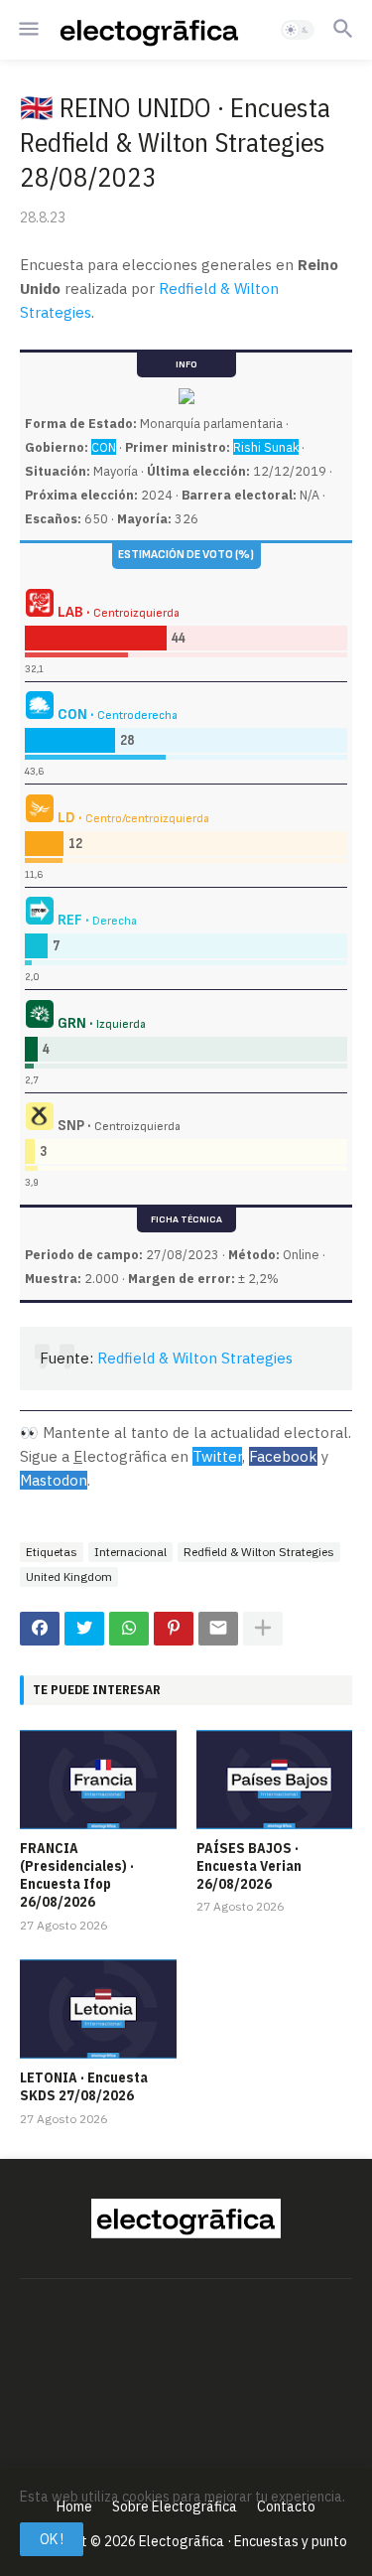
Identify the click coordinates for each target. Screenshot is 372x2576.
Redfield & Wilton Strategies (195, 1358)
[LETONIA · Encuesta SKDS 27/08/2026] (98, 2009)
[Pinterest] (174, 1629)
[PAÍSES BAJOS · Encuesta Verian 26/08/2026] (275, 1780)
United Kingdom (69, 1576)
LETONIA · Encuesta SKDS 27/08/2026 (84, 2086)
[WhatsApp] (129, 1629)
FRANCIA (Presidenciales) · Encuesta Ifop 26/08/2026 (77, 1875)
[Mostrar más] (263, 1629)
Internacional (130, 1552)
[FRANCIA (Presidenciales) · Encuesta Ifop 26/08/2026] (98, 1780)
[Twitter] (84, 1629)
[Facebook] (40, 1629)
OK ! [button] (52, 2539)
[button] (27, 30)
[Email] (218, 1629)
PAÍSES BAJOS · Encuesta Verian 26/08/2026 (249, 1866)
